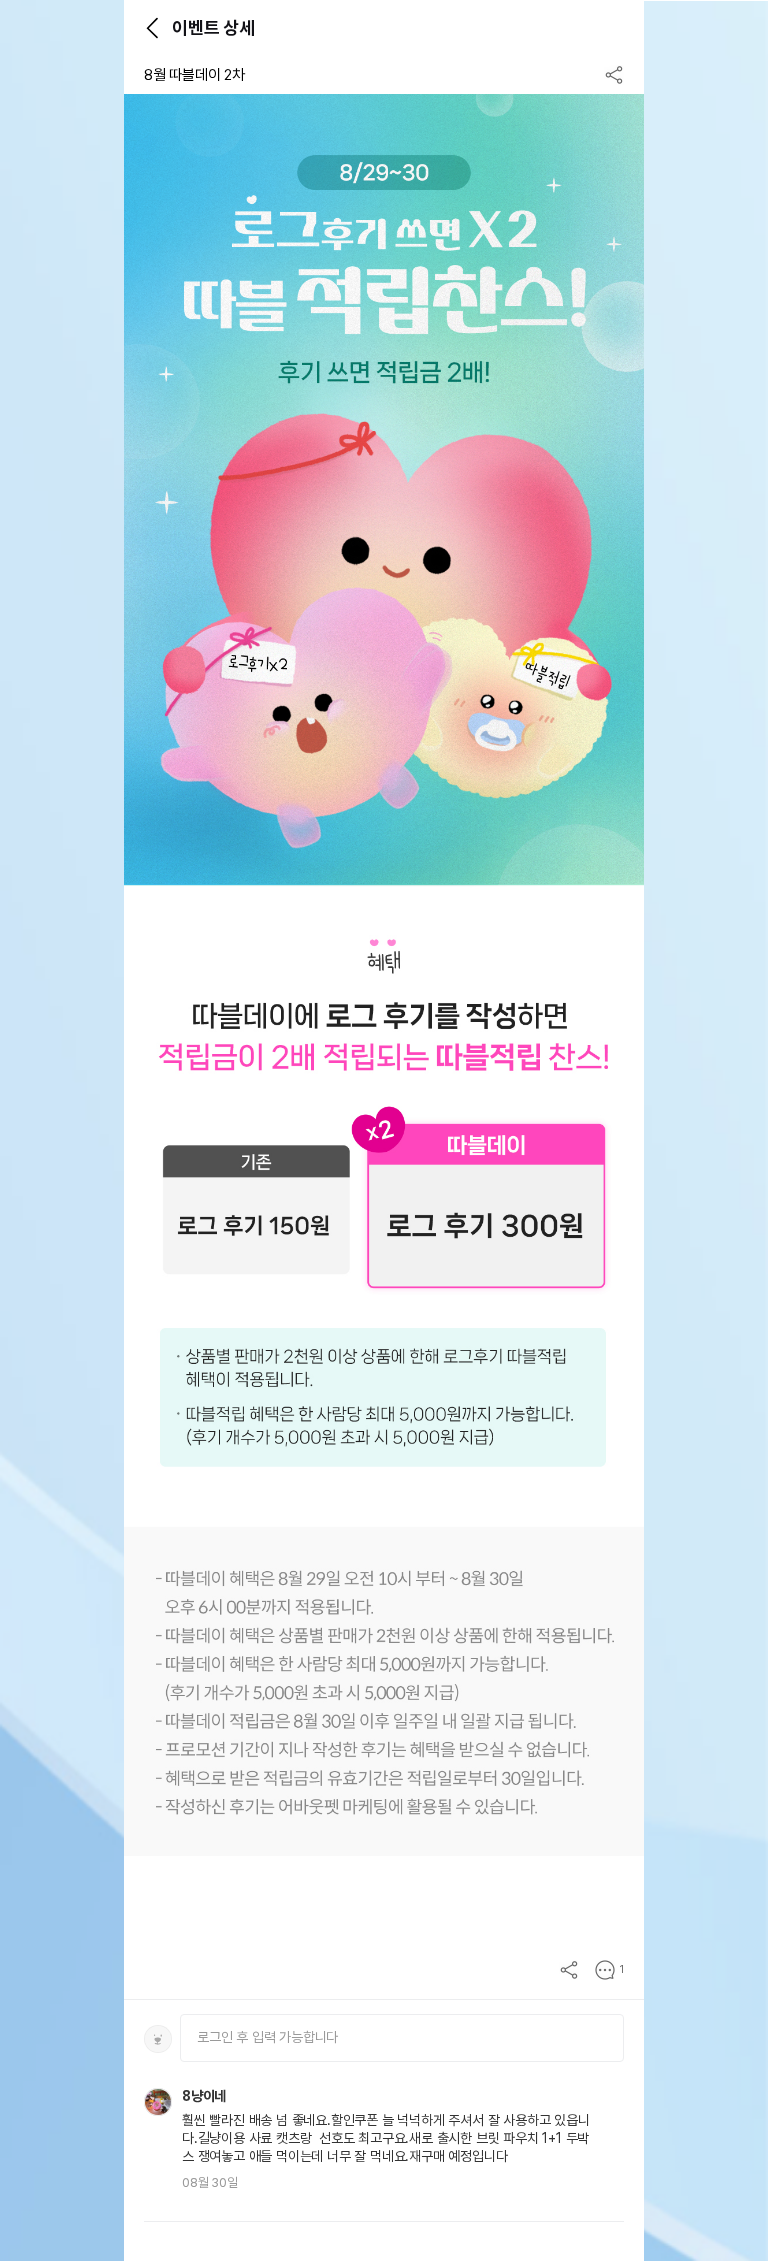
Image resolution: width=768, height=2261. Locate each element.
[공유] (614, 75)
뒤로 (152, 28)
